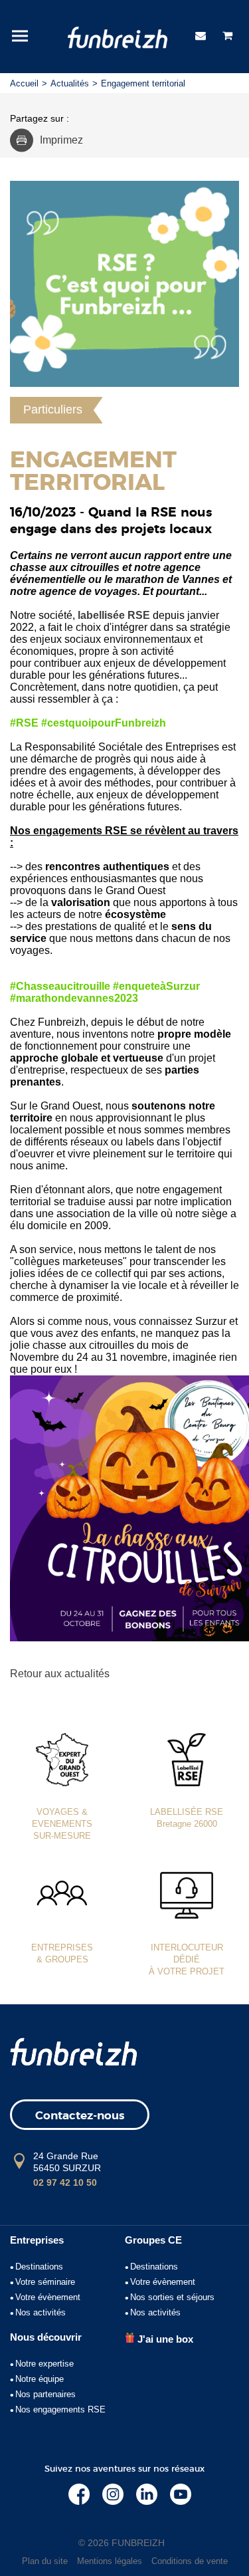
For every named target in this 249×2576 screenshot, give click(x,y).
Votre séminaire (45, 2282)
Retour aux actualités (60, 1674)
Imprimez (61, 140)
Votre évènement (48, 2297)
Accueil (24, 83)
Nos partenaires (45, 2394)
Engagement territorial (143, 83)
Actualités (70, 83)
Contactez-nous (80, 2116)
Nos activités (41, 2312)
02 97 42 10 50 (65, 2182)
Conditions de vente (190, 2561)
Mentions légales (110, 2561)
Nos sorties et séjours (172, 2297)
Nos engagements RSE (60, 2409)
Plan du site (45, 2561)
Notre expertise (44, 2364)
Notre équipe (40, 2379)
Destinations (39, 2267)
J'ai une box (164, 2339)
